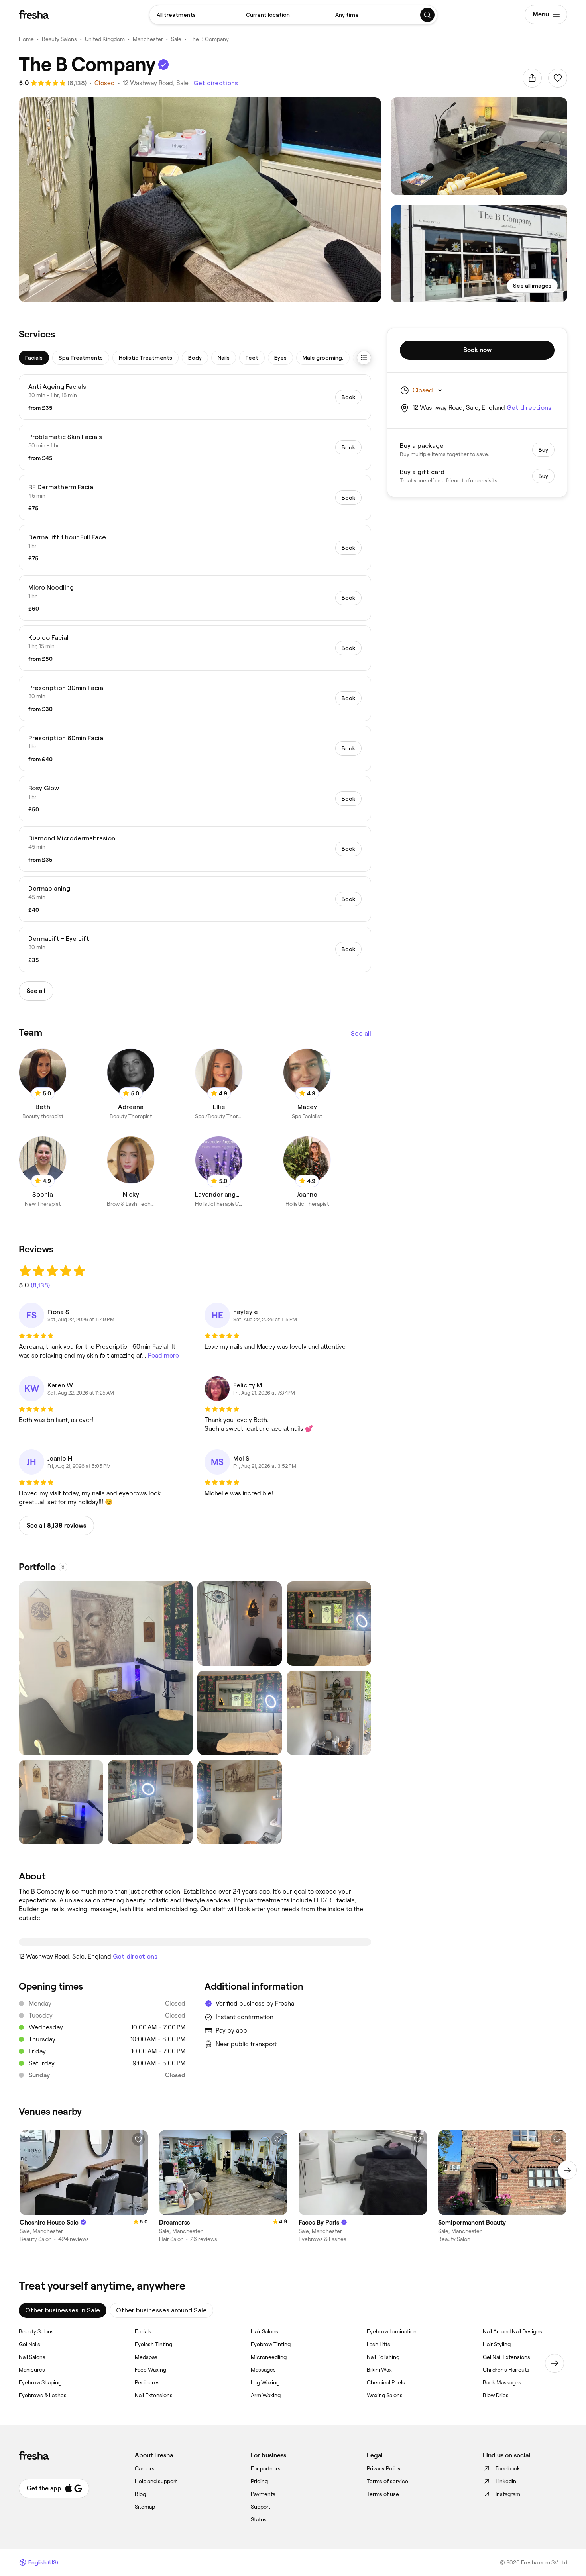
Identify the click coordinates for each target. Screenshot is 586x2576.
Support (261, 2507)
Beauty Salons (59, 39)
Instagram (508, 2494)
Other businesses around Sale (161, 2310)
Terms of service (387, 2481)
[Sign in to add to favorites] (558, 78)
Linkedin (506, 2481)
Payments (263, 2494)
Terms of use (383, 2494)
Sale (176, 39)
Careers (145, 2468)
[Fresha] (34, 14)
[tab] (34, 358)
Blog (140, 2494)
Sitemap (145, 2507)
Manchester (148, 39)
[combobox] (194, 15)
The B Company (209, 39)
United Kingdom (105, 39)
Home (26, 39)
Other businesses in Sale (63, 2310)
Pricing (259, 2481)
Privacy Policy (384, 2468)
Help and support (156, 2481)
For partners (266, 2468)
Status (259, 2519)
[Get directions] (195, 1942)
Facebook (508, 2468)
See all (361, 1033)
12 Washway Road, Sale (156, 83)
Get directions (216, 83)
